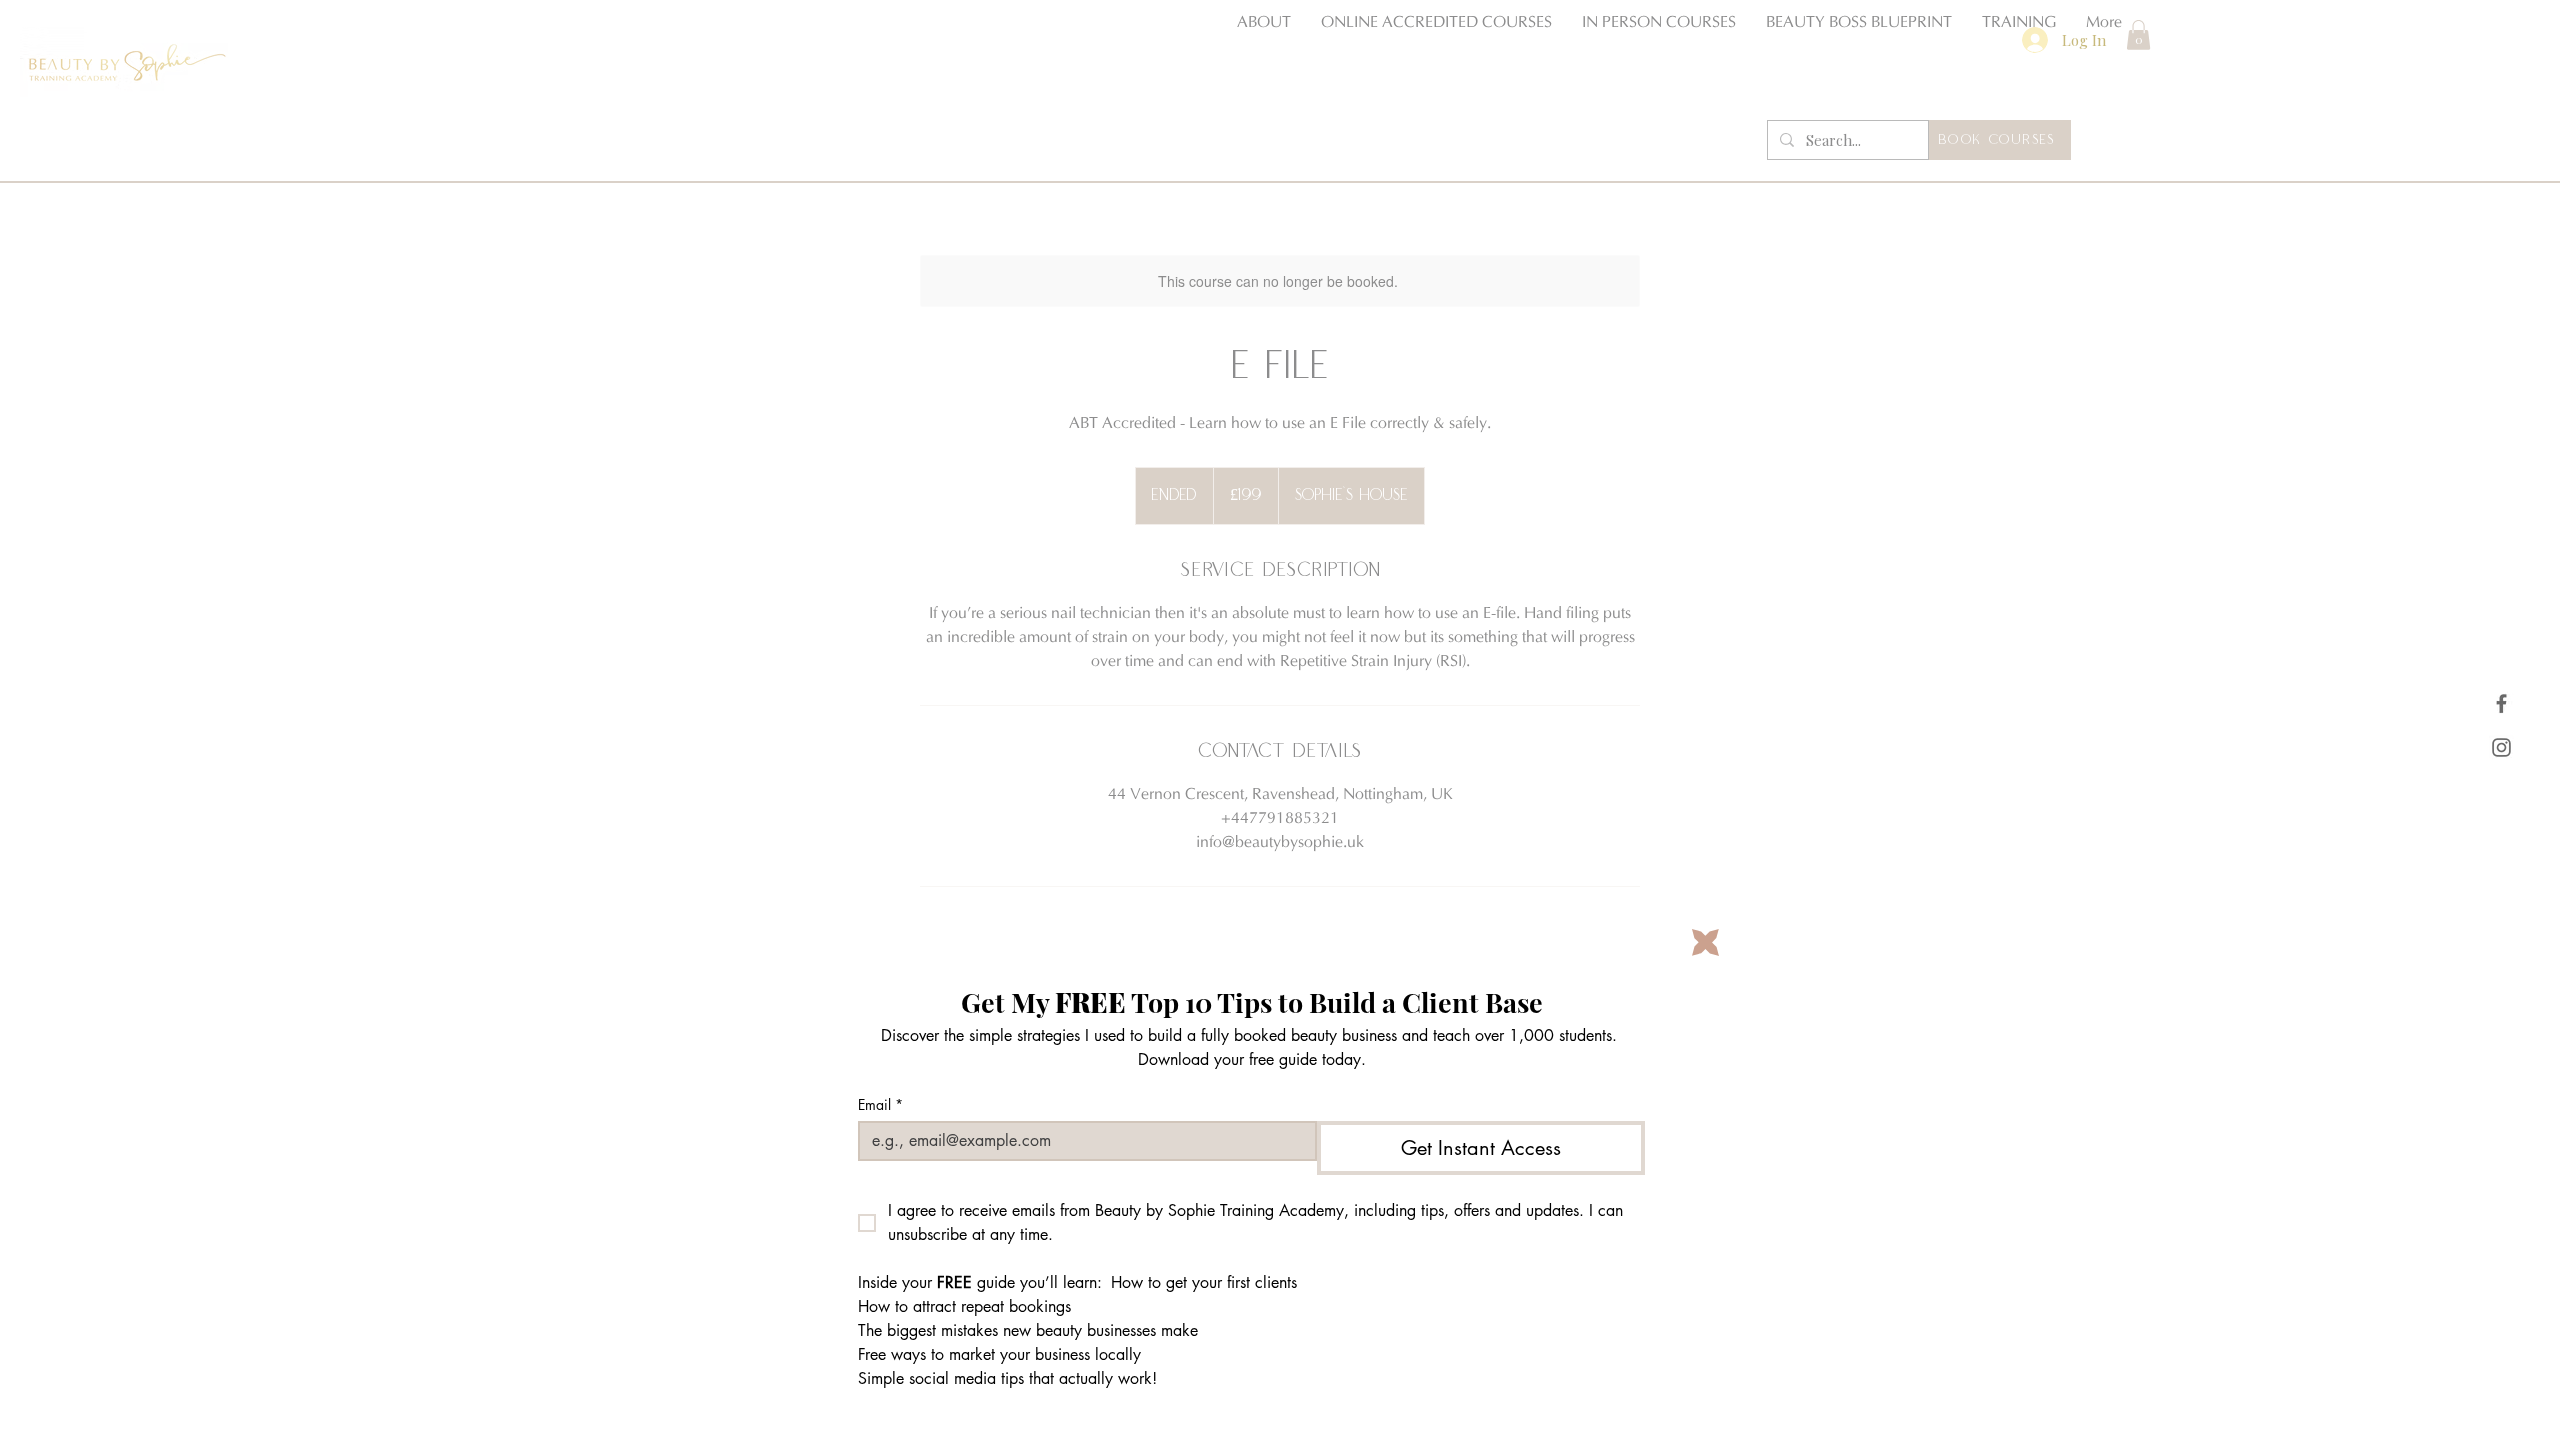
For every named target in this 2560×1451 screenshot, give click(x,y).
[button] (1705, 942)
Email (880, 1104)
